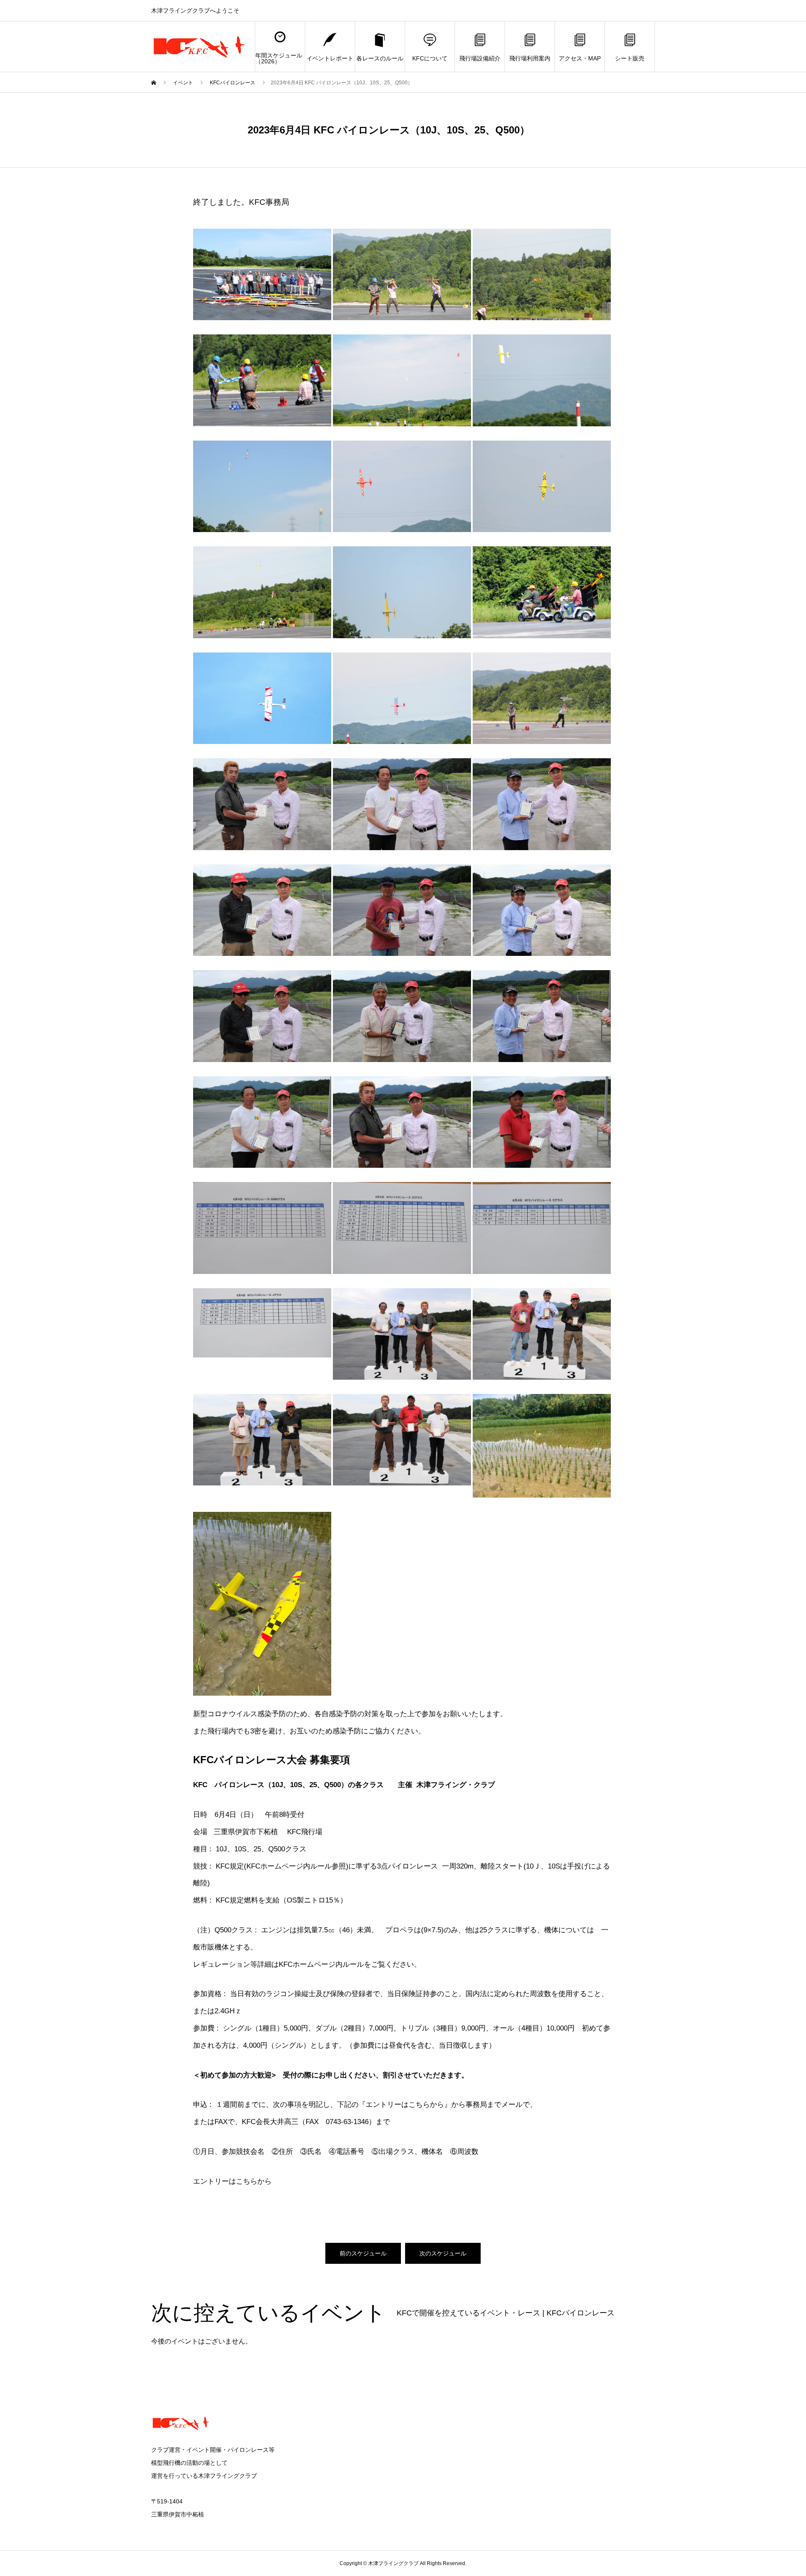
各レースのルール (380, 58)
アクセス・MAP (580, 58)
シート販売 (630, 58)
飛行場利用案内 (530, 58)
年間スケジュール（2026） (279, 58)
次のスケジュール (443, 2253)
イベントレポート (330, 58)
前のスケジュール (363, 2253)
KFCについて (430, 58)
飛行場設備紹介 (480, 58)
